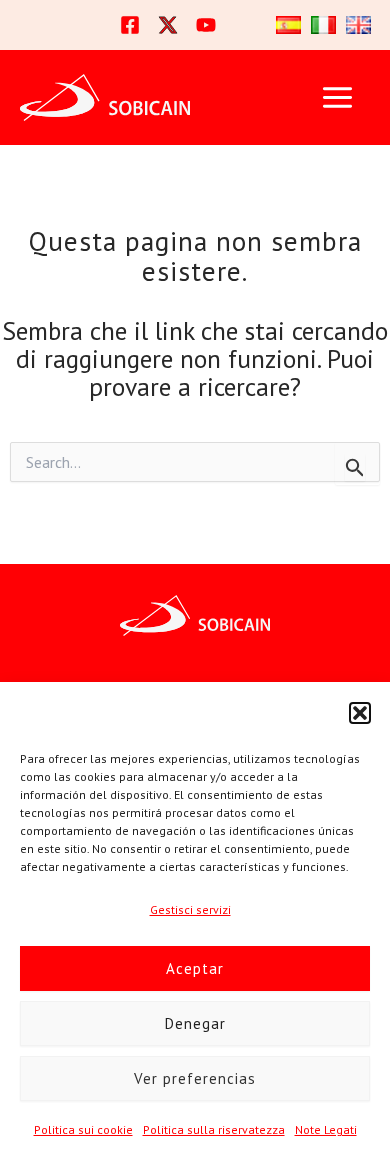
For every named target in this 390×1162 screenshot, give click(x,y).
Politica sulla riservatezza (214, 1129)
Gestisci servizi (190, 909)
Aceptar (195, 968)
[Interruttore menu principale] (337, 98)
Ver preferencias (195, 1078)
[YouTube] (206, 25)
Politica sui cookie (83, 1129)
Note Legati (326, 1129)
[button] (360, 713)
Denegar (195, 1023)
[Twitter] (168, 25)
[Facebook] (130, 25)
